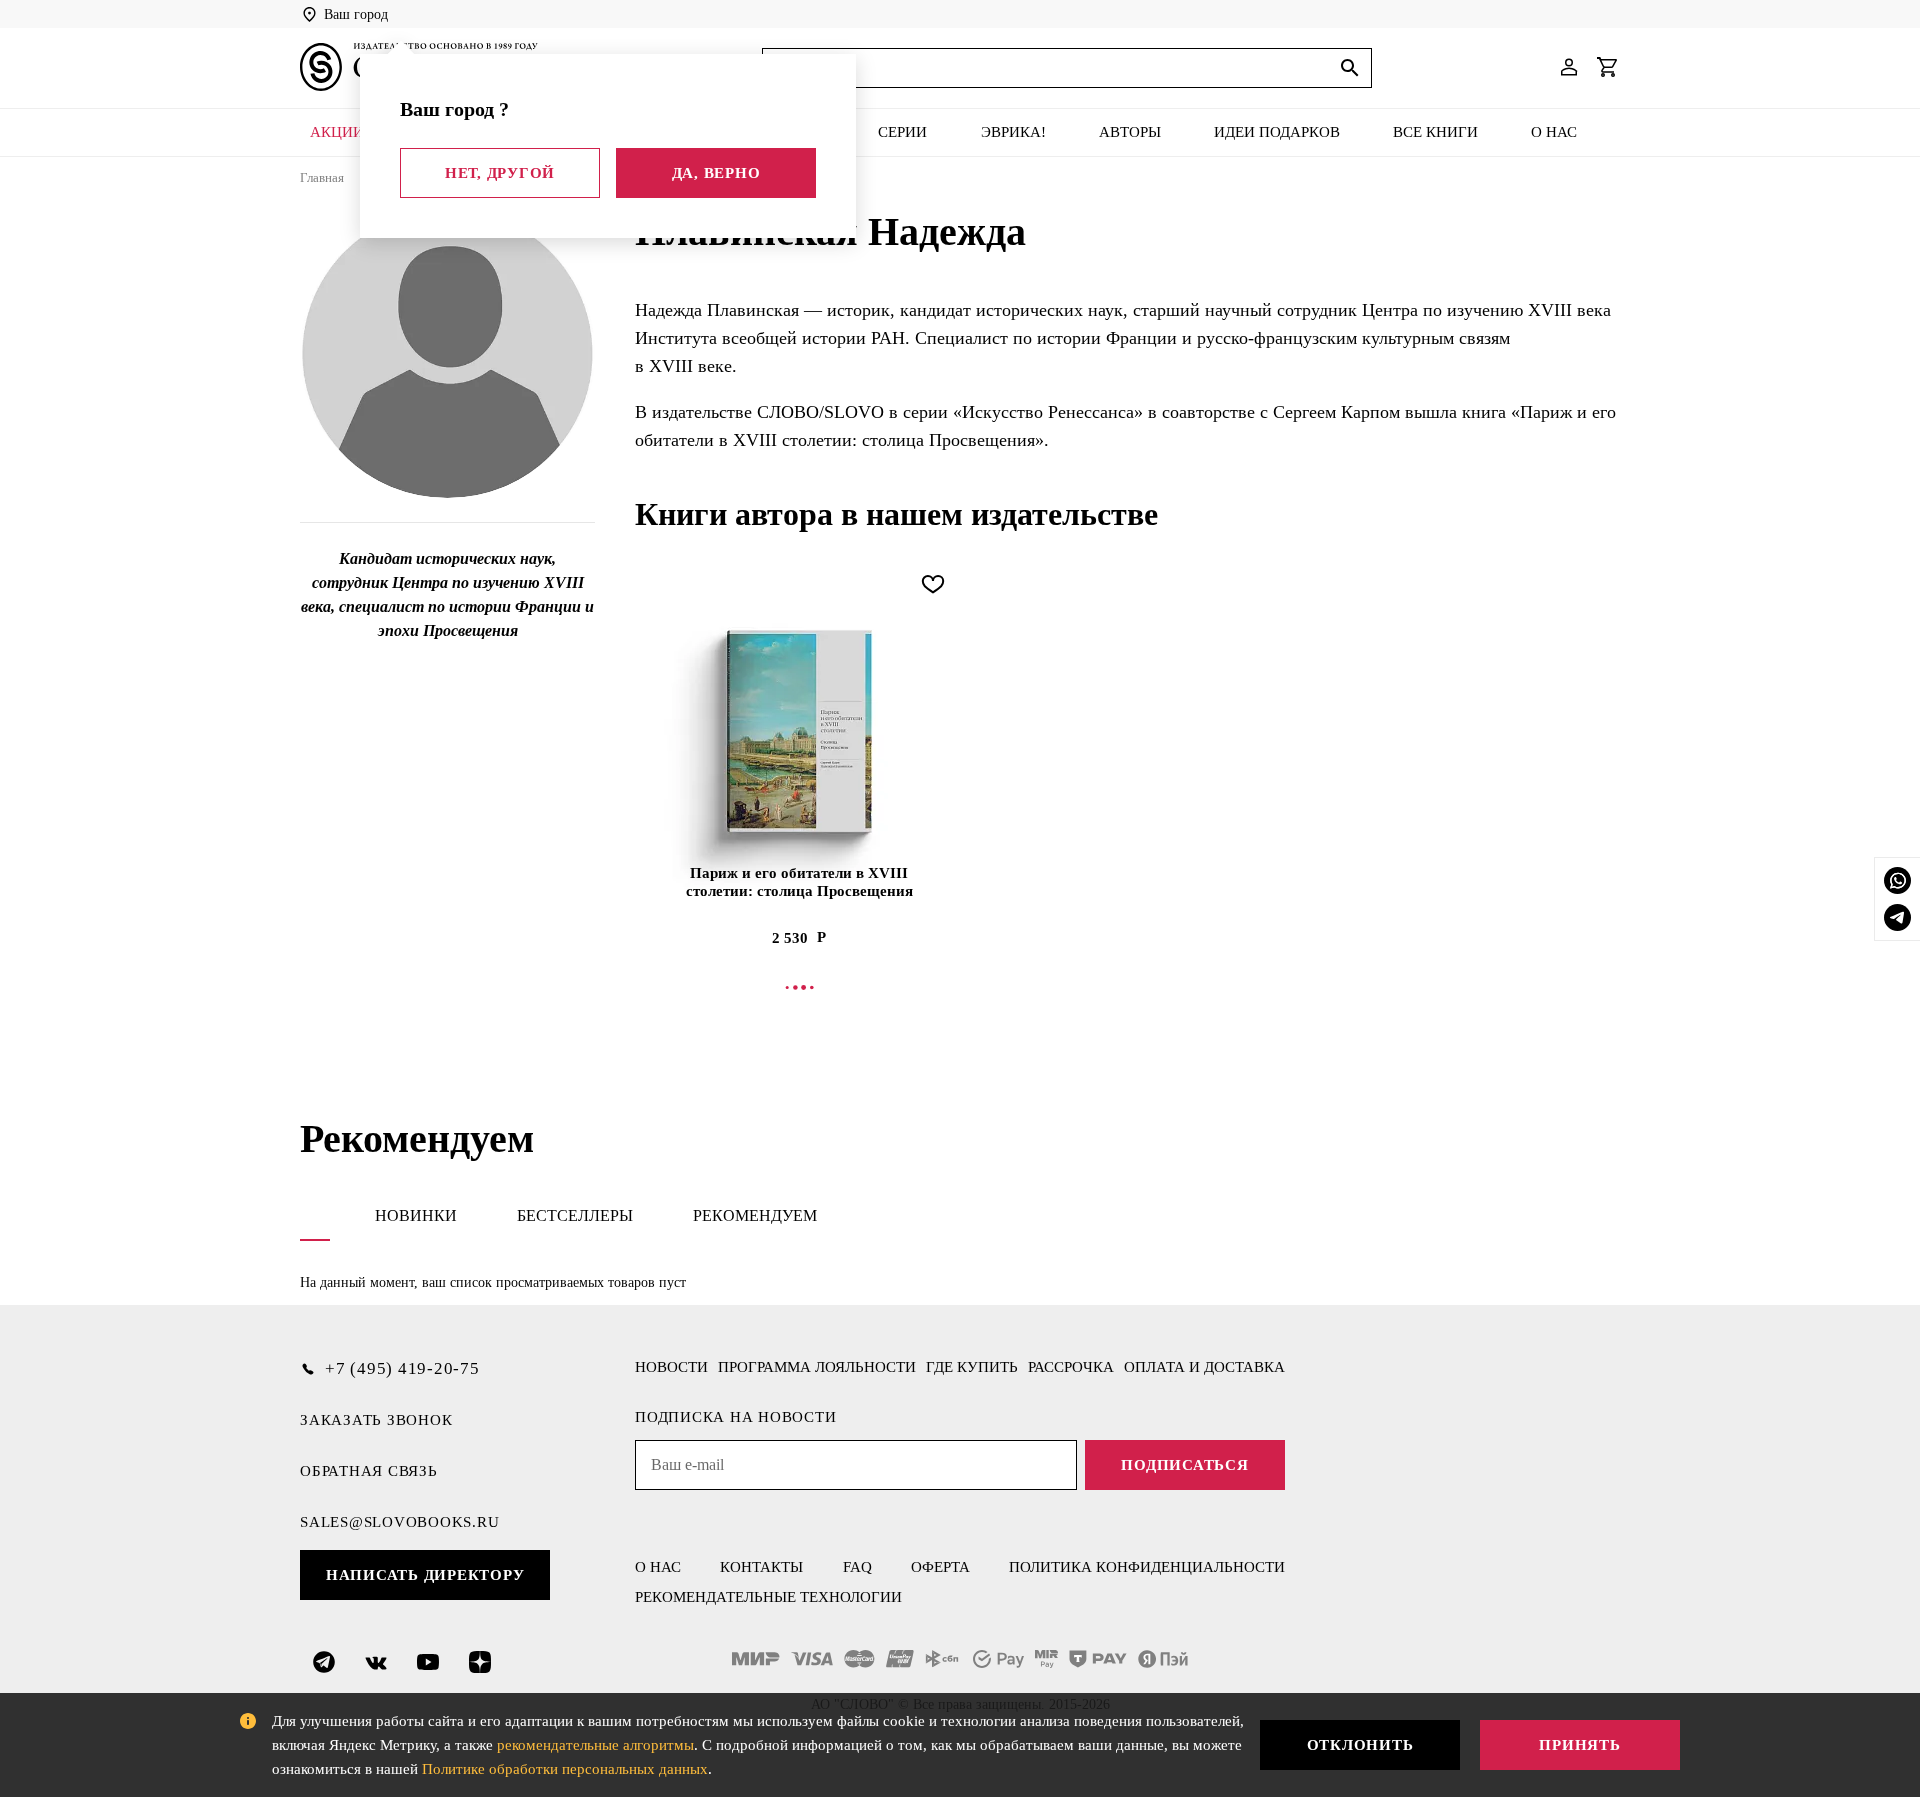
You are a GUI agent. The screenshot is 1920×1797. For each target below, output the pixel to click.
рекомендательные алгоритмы (595, 1745)
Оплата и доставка (1204, 1367)
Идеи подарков (1277, 132)
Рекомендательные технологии (768, 1597)
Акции (337, 132)
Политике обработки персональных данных (565, 1769)
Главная (322, 177)
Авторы (1130, 132)
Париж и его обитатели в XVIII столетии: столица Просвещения (799, 882)
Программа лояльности (817, 1367)
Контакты (761, 1567)
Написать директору (425, 1575)
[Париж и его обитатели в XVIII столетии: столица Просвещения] (799, 731)
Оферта (940, 1567)
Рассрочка (1071, 1367)
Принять (1579, 1745)
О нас (1554, 132)
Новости (671, 1367)
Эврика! (1013, 132)
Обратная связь (369, 1471)
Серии (902, 132)
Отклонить (1360, 1745)
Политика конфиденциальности (1147, 1567)
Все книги (1435, 132)
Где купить (972, 1367)
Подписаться (1184, 1465)
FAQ (857, 1567)
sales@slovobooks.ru (399, 1522)
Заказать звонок (376, 1420)
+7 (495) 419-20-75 (402, 1368)
